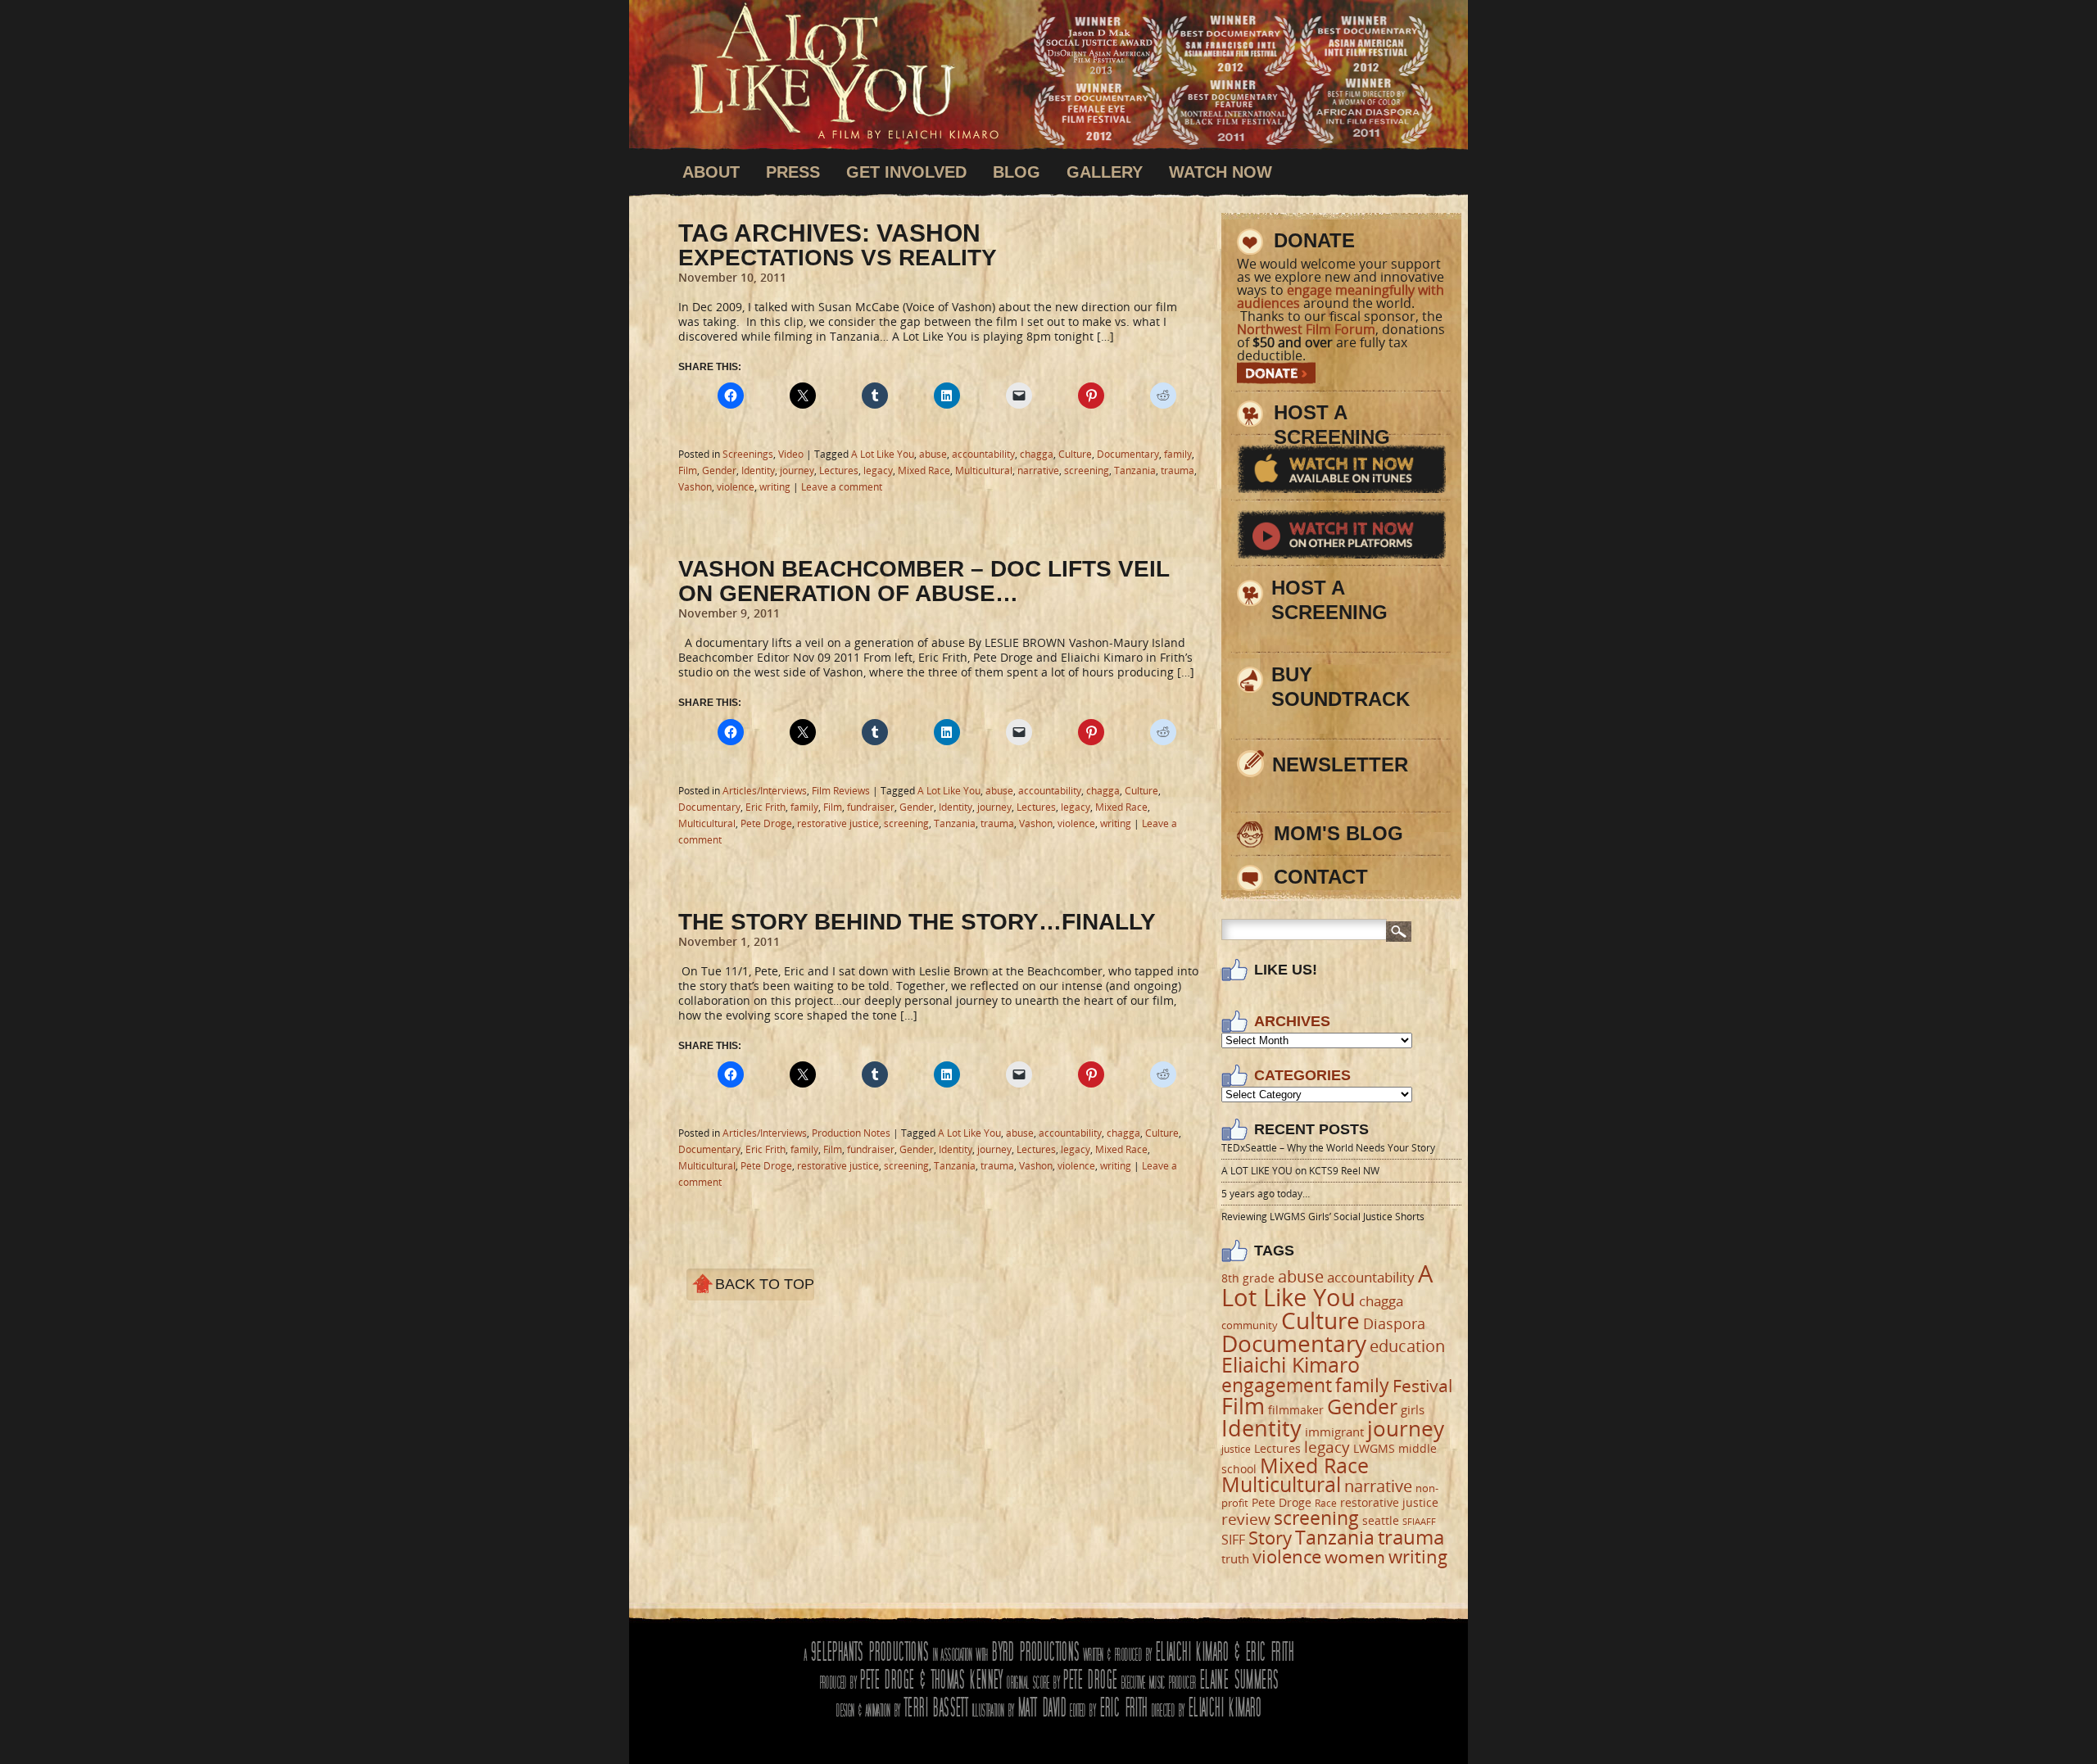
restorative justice (838, 823)
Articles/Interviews (765, 791)
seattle (1381, 1520)
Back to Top (765, 1284)
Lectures (839, 470)
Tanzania (1135, 470)
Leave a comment (842, 487)
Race (1326, 1503)
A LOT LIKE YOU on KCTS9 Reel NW (1300, 1171)
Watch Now (1221, 172)
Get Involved (906, 172)
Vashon (695, 487)
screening (1087, 470)
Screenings (748, 454)
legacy (878, 470)
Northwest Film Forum (1306, 329)
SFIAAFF (1419, 1522)
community (1250, 1325)
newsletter (1340, 764)
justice (1236, 1449)
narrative (1038, 470)
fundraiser (871, 807)
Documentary (1128, 454)
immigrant (1334, 1432)
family (1178, 454)
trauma (1178, 470)
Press (793, 172)
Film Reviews (841, 791)
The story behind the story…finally (917, 922)
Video (791, 454)
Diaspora (1394, 1323)
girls (1413, 1409)
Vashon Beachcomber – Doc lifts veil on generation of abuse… (924, 581)
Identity (758, 470)
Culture (1075, 454)
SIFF (1233, 1539)
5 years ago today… (1266, 1194)
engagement (1277, 1385)
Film (688, 470)
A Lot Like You (844, 78)
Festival (1422, 1386)
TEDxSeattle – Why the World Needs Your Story (1328, 1148)
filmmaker (1296, 1410)
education (1407, 1346)
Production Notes (851, 1133)
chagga (1037, 454)
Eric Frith (765, 807)
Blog (1017, 172)
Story (1270, 1538)
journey (797, 470)
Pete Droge (766, 823)
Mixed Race (924, 470)
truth (1235, 1558)
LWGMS (1374, 1448)
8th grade (1248, 1278)
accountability (983, 454)
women (1355, 1557)
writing (775, 487)
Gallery (1105, 172)
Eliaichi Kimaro (1291, 1364)
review (1246, 1519)
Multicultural (984, 470)
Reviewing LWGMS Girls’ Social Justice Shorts (1323, 1217)
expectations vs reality (838, 258)
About (711, 172)
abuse (933, 454)
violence (736, 487)
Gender (719, 470)
